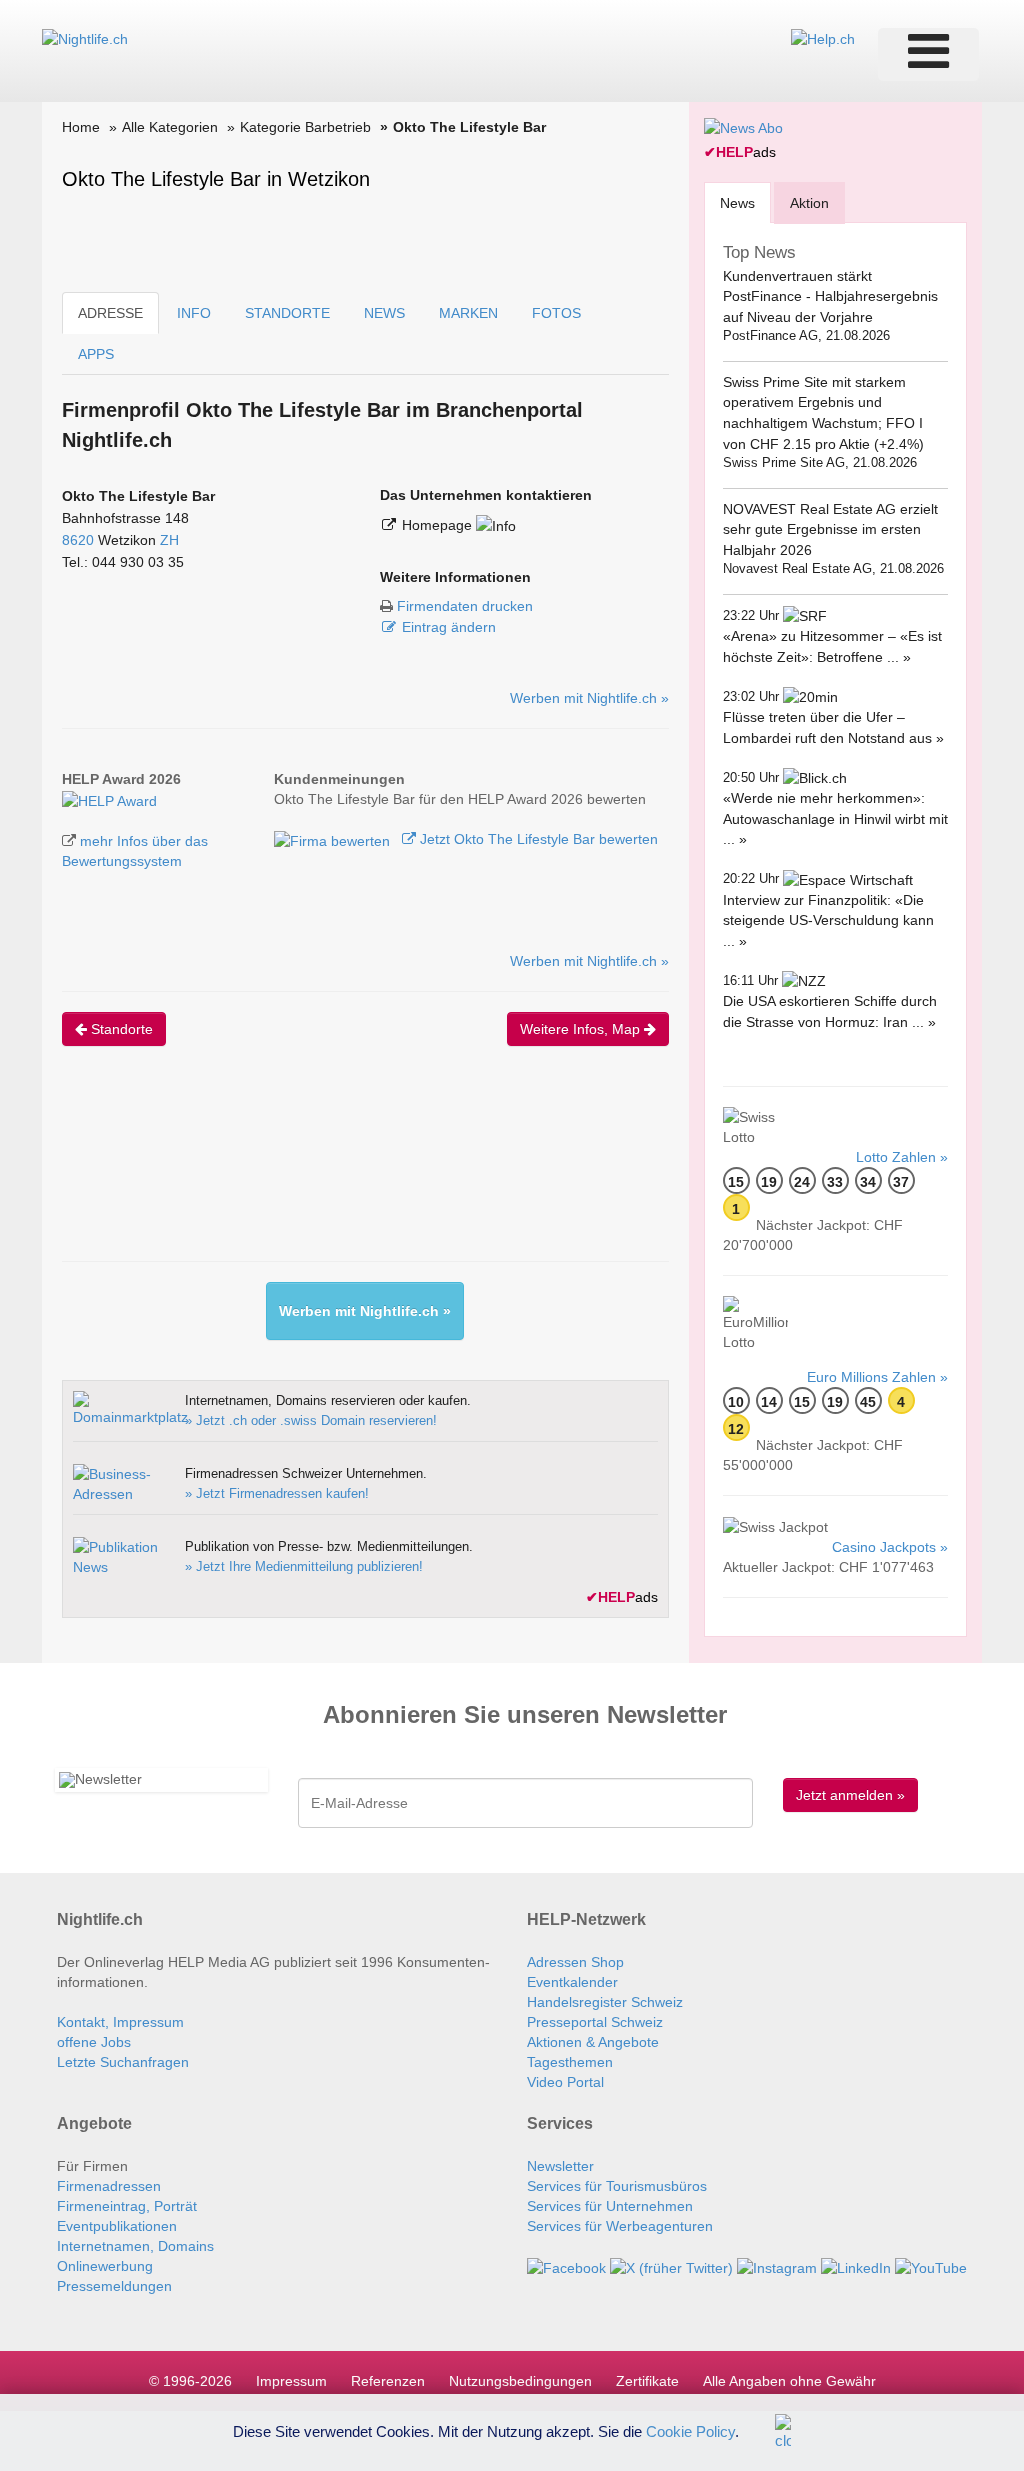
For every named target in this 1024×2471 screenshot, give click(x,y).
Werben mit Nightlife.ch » (589, 698)
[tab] (737, 202)
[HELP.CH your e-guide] (823, 38)
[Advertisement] (426, 1171)
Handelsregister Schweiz (605, 2002)
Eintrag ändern (449, 627)
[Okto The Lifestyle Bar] (109, 799)
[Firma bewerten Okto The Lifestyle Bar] (334, 839)
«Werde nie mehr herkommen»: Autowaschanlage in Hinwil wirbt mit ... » (835, 818)
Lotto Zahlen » (902, 1157)
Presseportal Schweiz (595, 2022)
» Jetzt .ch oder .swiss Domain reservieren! (311, 1420)
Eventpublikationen (117, 2226)
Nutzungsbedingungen (520, 2381)
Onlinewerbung (105, 2266)
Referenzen (388, 2381)
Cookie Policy (690, 2430)
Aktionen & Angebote (593, 2042)
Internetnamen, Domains (135, 2246)
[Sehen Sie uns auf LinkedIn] (856, 2266)
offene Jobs (94, 2042)
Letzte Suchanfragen (123, 2062)
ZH (169, 540)
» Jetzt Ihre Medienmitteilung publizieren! (304, 1566)
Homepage (439, 525)
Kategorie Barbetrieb (305, 127)
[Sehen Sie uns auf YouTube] (931, 2266)
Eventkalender (572, 1982)
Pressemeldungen (114, 2286)
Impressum (291, 2381)
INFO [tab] (194, 313)
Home (81, 127)
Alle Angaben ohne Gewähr (789, 2381)
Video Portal (565, 2082)
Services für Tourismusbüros (617, 2186)
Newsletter (560, 2166)
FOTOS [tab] (556, 313)
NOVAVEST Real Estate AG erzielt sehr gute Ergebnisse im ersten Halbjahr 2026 (830, 529)
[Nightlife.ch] (85, 38)
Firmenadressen (109, 2186)
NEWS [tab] (384, 313)
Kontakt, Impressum (120, 2022)
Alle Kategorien (170, 127)
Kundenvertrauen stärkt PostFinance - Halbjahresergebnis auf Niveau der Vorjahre (830, 296)
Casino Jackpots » (890, 1547)
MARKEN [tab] (468, 313)
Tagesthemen (570, 2062)
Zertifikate (647, 2381)
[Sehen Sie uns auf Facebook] (566, 2266)
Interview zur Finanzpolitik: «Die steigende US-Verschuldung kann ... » (828, 920)
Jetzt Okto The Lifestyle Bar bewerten (537, 839)
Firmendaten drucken (465, 606)
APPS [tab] (96, 354)
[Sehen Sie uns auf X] (671, 2266)
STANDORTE (287, 313)
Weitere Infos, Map (582, 1029)
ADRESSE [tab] (110, 313)
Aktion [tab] (809, 203)
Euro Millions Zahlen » (877, 1377)
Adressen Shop (575, 1962)
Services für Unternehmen (610, 2206)
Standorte (120, 1029)
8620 (78, 540)
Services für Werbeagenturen (620, 2226)
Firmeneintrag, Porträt (127, 2206)
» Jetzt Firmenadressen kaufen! (277, 1493)
